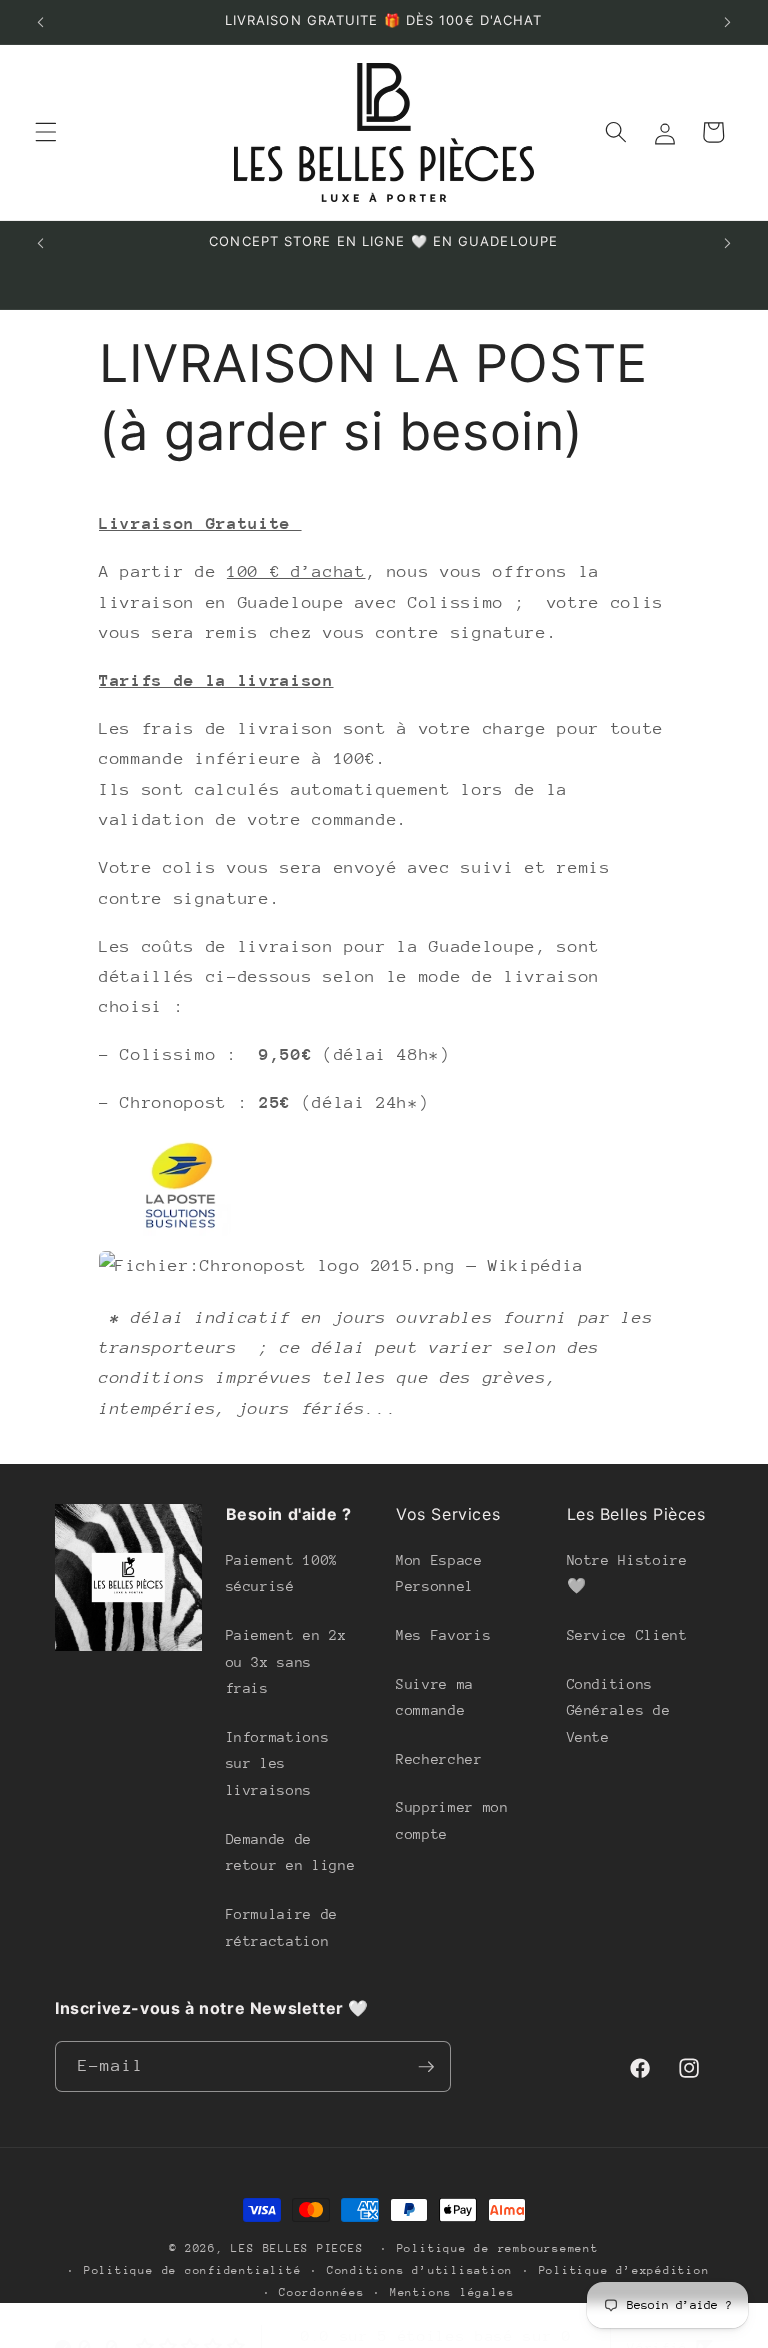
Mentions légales (452, 2292)
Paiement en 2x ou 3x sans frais (286, 1661)
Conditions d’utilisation (420, 2270)
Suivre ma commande (435, 1697)
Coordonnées (321, 2292)
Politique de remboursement (498, 2248)
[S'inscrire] (426, 2067)
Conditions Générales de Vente (619, 1710)
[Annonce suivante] (727, 22)
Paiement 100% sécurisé (282, 1573)
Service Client (627, 1635)
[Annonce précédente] (41, 22)
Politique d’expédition (624, 2270)
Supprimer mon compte (452, 1820)
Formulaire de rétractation (282, 1927)
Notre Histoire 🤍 (627, 1573)
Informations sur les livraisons (278, 1763)
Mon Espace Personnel (439, 1573)
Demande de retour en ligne (291, 1852)
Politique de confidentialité (193, 2270)
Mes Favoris (443, 1635)
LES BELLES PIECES (297, 2248)
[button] (46, 132)
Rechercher (439, 1759)
